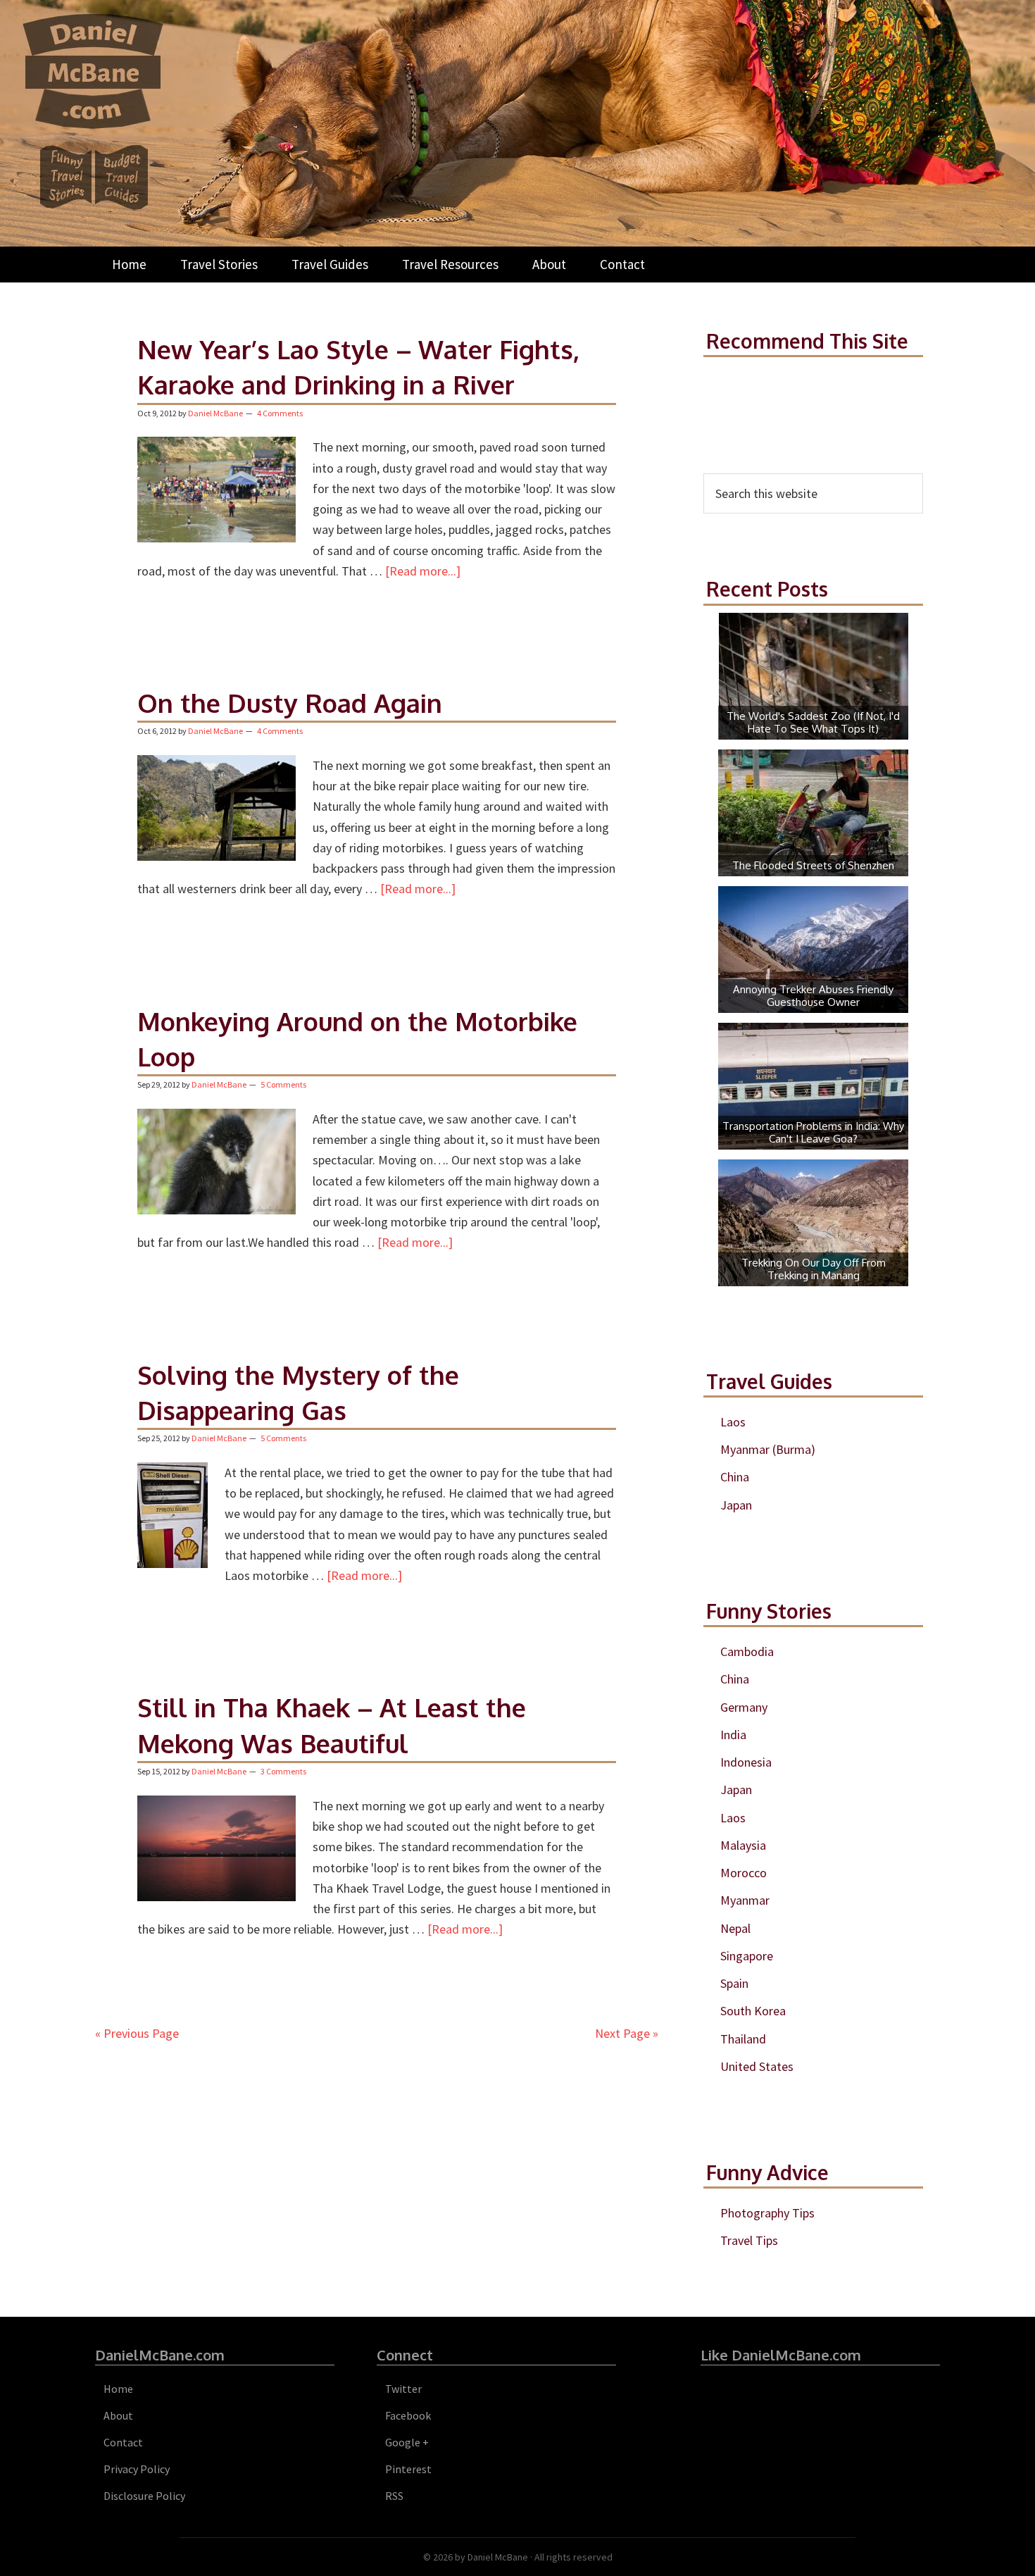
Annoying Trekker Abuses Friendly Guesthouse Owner (813, 996)
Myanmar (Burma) (768, 1449)
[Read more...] (423, 571)
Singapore (747, 1956)
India (733, 1735)
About (118, 2415)
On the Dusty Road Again (290, 703)
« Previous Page (137, 2033)
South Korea (753, 2011)
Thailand (743, 2039)
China (735, 1477)
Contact (123, 2442)
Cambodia (747, 1651)
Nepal (735, 1928)
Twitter (403, 2389)
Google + (407, 2442)
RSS (394, 2496)
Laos (733, 1422)
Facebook (408, 2415)
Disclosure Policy (144, 2496)
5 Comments (283, 1084)
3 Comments (283, 1771)
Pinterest (408, 2469)
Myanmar (745, 1900)
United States (757, 2066)
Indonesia (746, 1762)
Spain (734, 1983)
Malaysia (743, 1845)
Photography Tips (767, 2213)
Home (118, 2389)
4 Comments (280, 413)
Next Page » (627, 2033)
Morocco (744, 1873)
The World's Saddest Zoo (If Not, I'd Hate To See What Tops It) (813, 722)
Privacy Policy (137, 2469)
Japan (736, 1505)
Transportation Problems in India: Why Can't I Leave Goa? (813, 1132)
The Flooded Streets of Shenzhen (813, 865)
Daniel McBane (498, 2557)
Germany (744, 1707)
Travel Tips (749, 2240)
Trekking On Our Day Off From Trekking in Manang (814, 1269)
